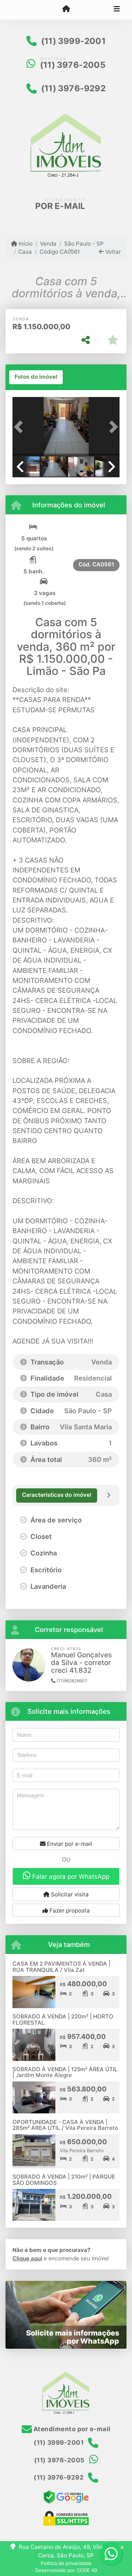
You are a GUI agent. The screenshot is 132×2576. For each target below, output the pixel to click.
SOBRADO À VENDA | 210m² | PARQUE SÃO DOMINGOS (64, 2180)
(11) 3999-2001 (73, 41)
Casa (25, 252)
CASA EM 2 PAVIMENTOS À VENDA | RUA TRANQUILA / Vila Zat (61, 1967)
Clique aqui (27, 2258)
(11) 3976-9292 (73, 88)
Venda (48, 244)
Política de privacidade (66, 2563)
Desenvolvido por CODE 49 (66, 2570)
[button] (21, 427)
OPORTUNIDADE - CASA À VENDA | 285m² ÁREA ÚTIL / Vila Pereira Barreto (65, 2125)
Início (25, 244)
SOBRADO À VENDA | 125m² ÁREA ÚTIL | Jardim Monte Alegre (65, 2072)
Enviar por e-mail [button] (69, 1844)
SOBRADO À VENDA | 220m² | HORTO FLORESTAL (63, 2020)
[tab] (36, 377)
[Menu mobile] (66, 10)
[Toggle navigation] (117, 10)
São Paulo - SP (84, 244)
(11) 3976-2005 (73, 65)
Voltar (112, 252)
